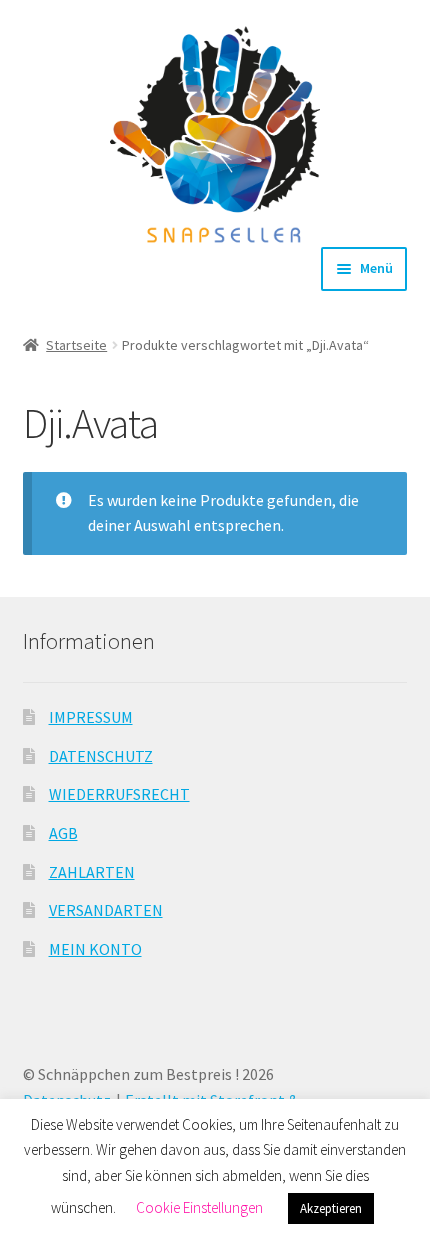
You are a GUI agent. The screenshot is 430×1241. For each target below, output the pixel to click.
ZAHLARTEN (92, 872)
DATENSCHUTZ (101, 756)
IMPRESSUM (91, 717)
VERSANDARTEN (106, 910)
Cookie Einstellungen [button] (199, 1207)
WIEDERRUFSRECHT (119, 794)
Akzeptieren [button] (331, 1208)
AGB (63, 833)
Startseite (76, 345)
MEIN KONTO (95, 949)
